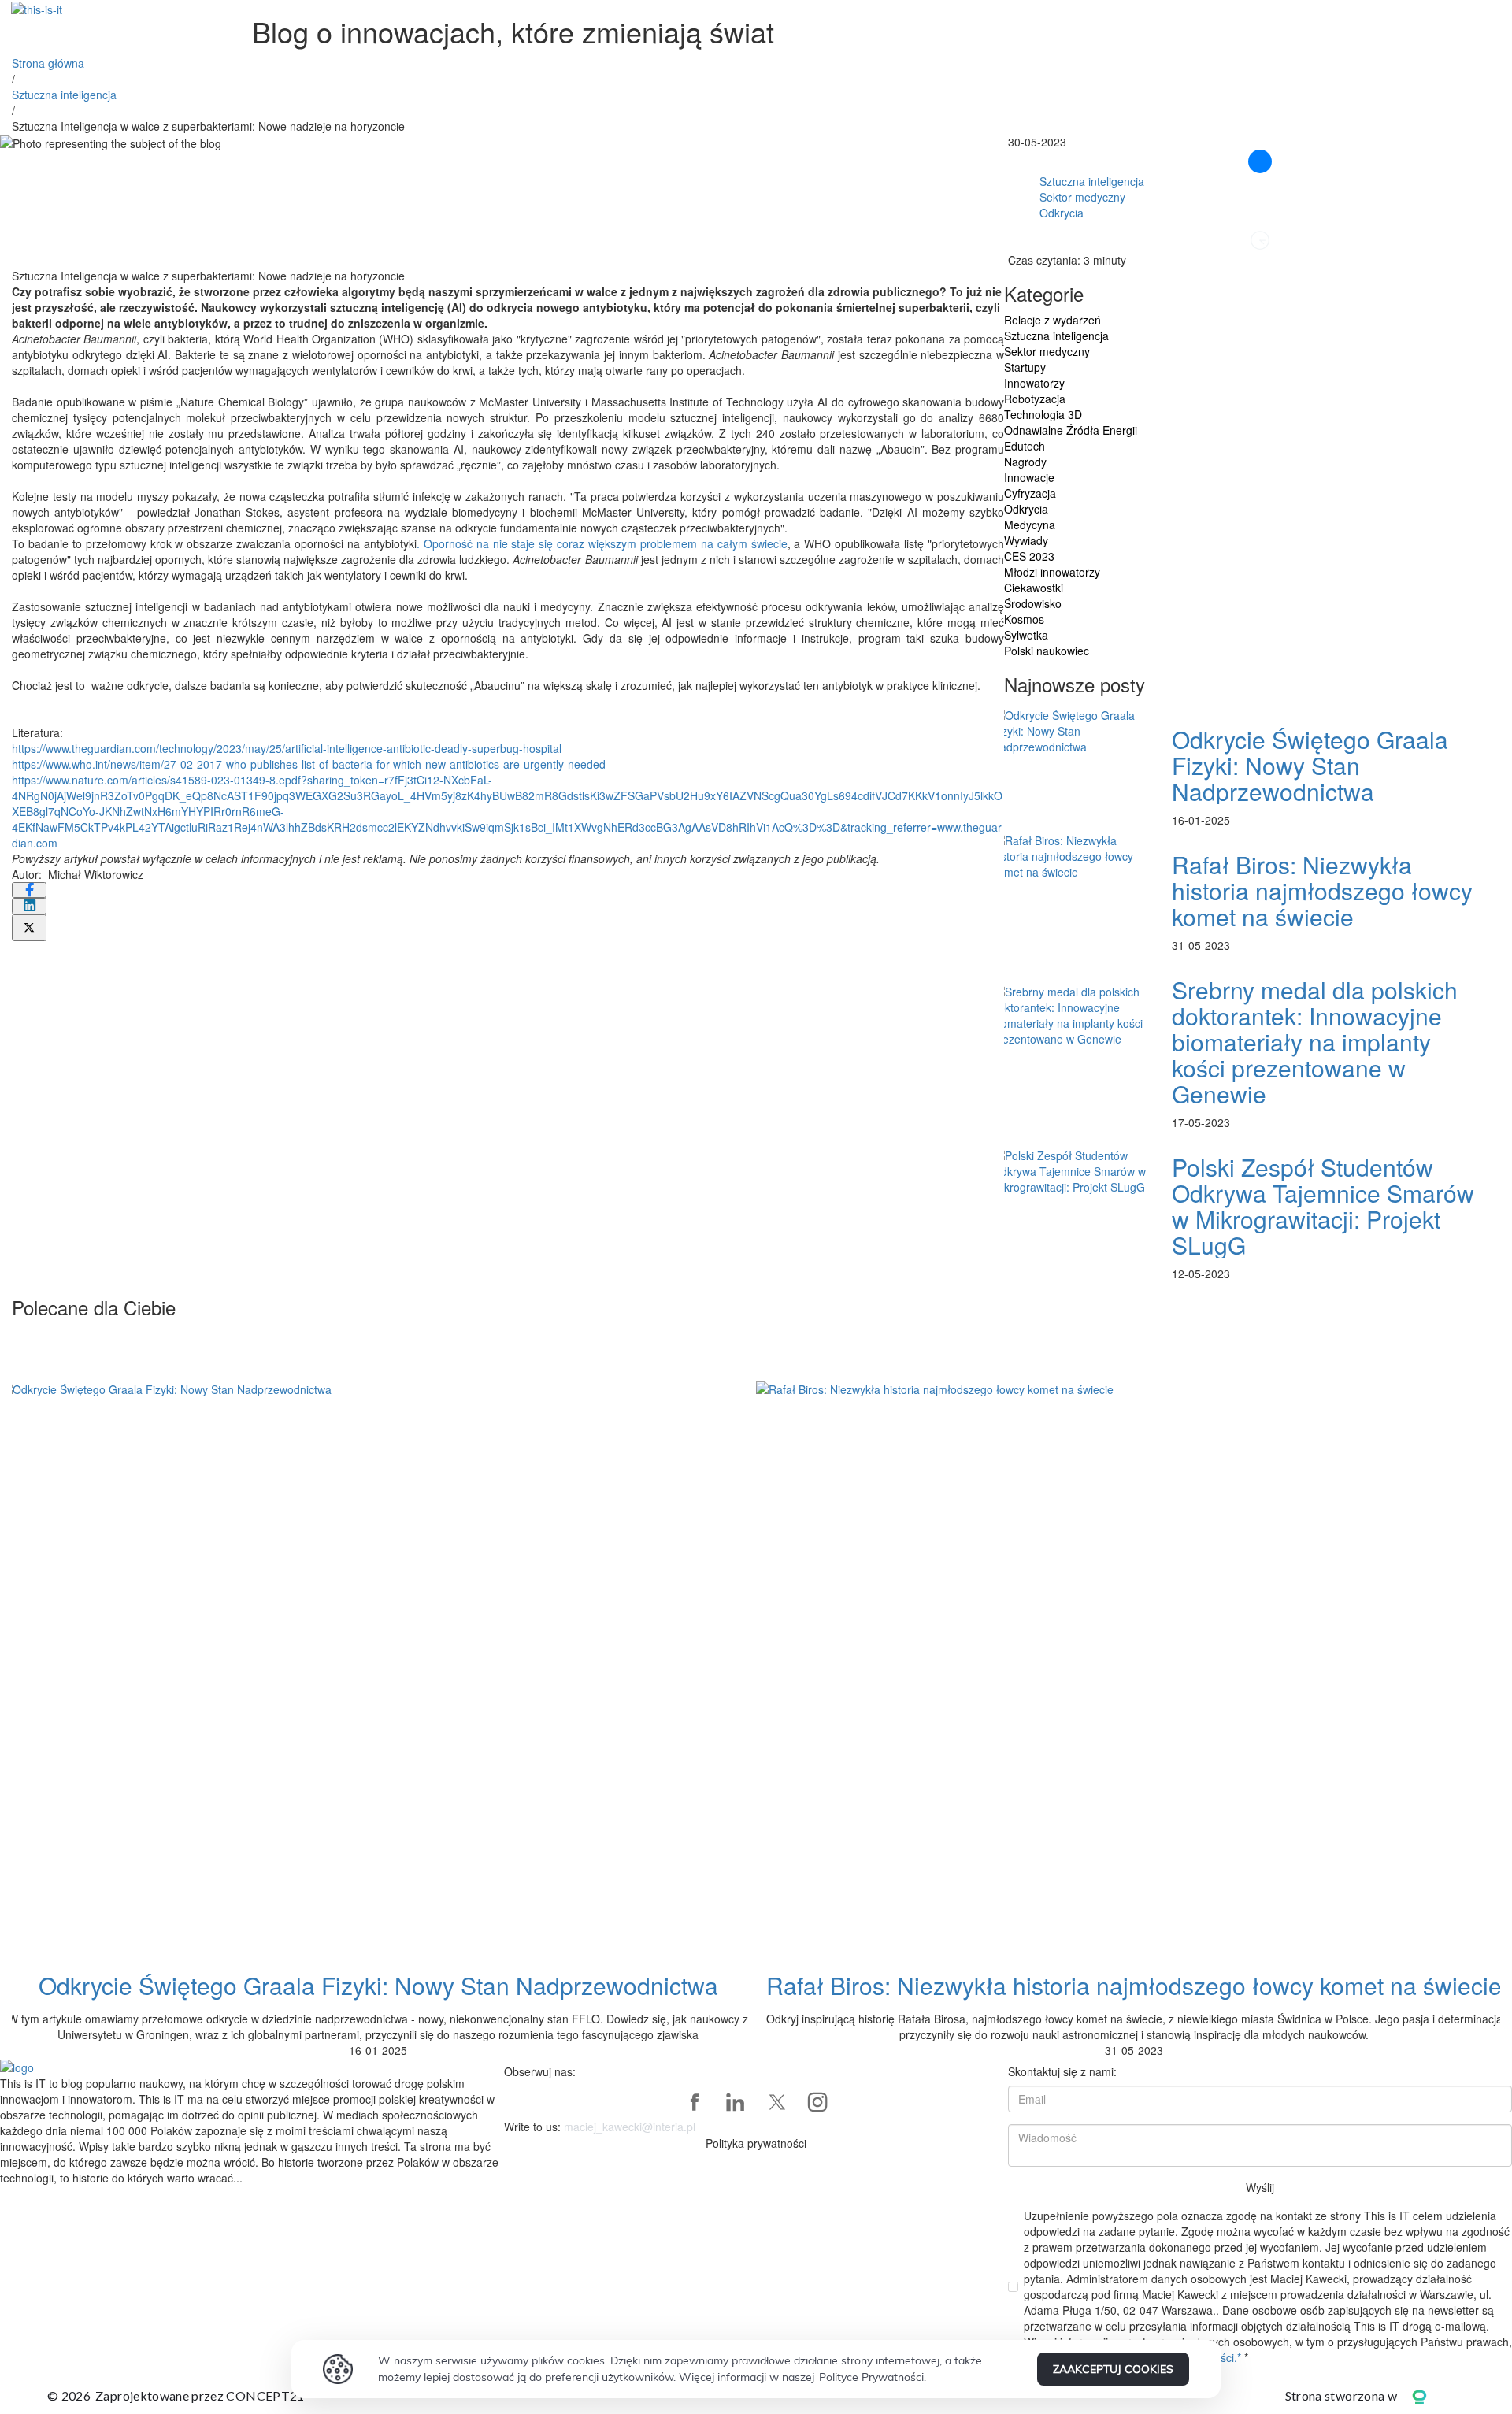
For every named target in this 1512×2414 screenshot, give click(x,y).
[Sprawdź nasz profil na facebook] (695, 2102)
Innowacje (1029, 477)
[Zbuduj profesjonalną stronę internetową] (1431, 2395)
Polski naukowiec (1047, 651)
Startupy (1025, 367)
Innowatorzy (1034, 383)
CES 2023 (1029, 556)
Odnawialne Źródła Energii (1071, 430)
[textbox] (508, 307)
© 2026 (176, 2395)
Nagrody (1025, 462)
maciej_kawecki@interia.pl (630, 2127)
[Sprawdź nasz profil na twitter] (776, 2102)
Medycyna (1030, 525)
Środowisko (1033, 603)
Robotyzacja (1035, 399)
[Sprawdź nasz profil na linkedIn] (736, 2102)
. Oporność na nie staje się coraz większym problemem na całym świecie (602, 543)
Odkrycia (1062, 213)
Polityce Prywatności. (873, 2377)
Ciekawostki (1034, 588)
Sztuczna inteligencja (64, 95)
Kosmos (1024, 619)
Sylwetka (1026, 635)
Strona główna (48, 63)
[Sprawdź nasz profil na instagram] (817, 2102)
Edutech (1025, 446)
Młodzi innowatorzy (1052, 572)
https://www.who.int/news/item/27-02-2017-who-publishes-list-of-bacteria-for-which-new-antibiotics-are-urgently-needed (309, 764)
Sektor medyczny (1082, 197)
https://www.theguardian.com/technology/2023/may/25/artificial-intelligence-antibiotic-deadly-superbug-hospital (287, 748)
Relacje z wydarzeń (1052, 320)
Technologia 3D (1043, 414)
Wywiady (1026, 540)
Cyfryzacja (1030, 493)
